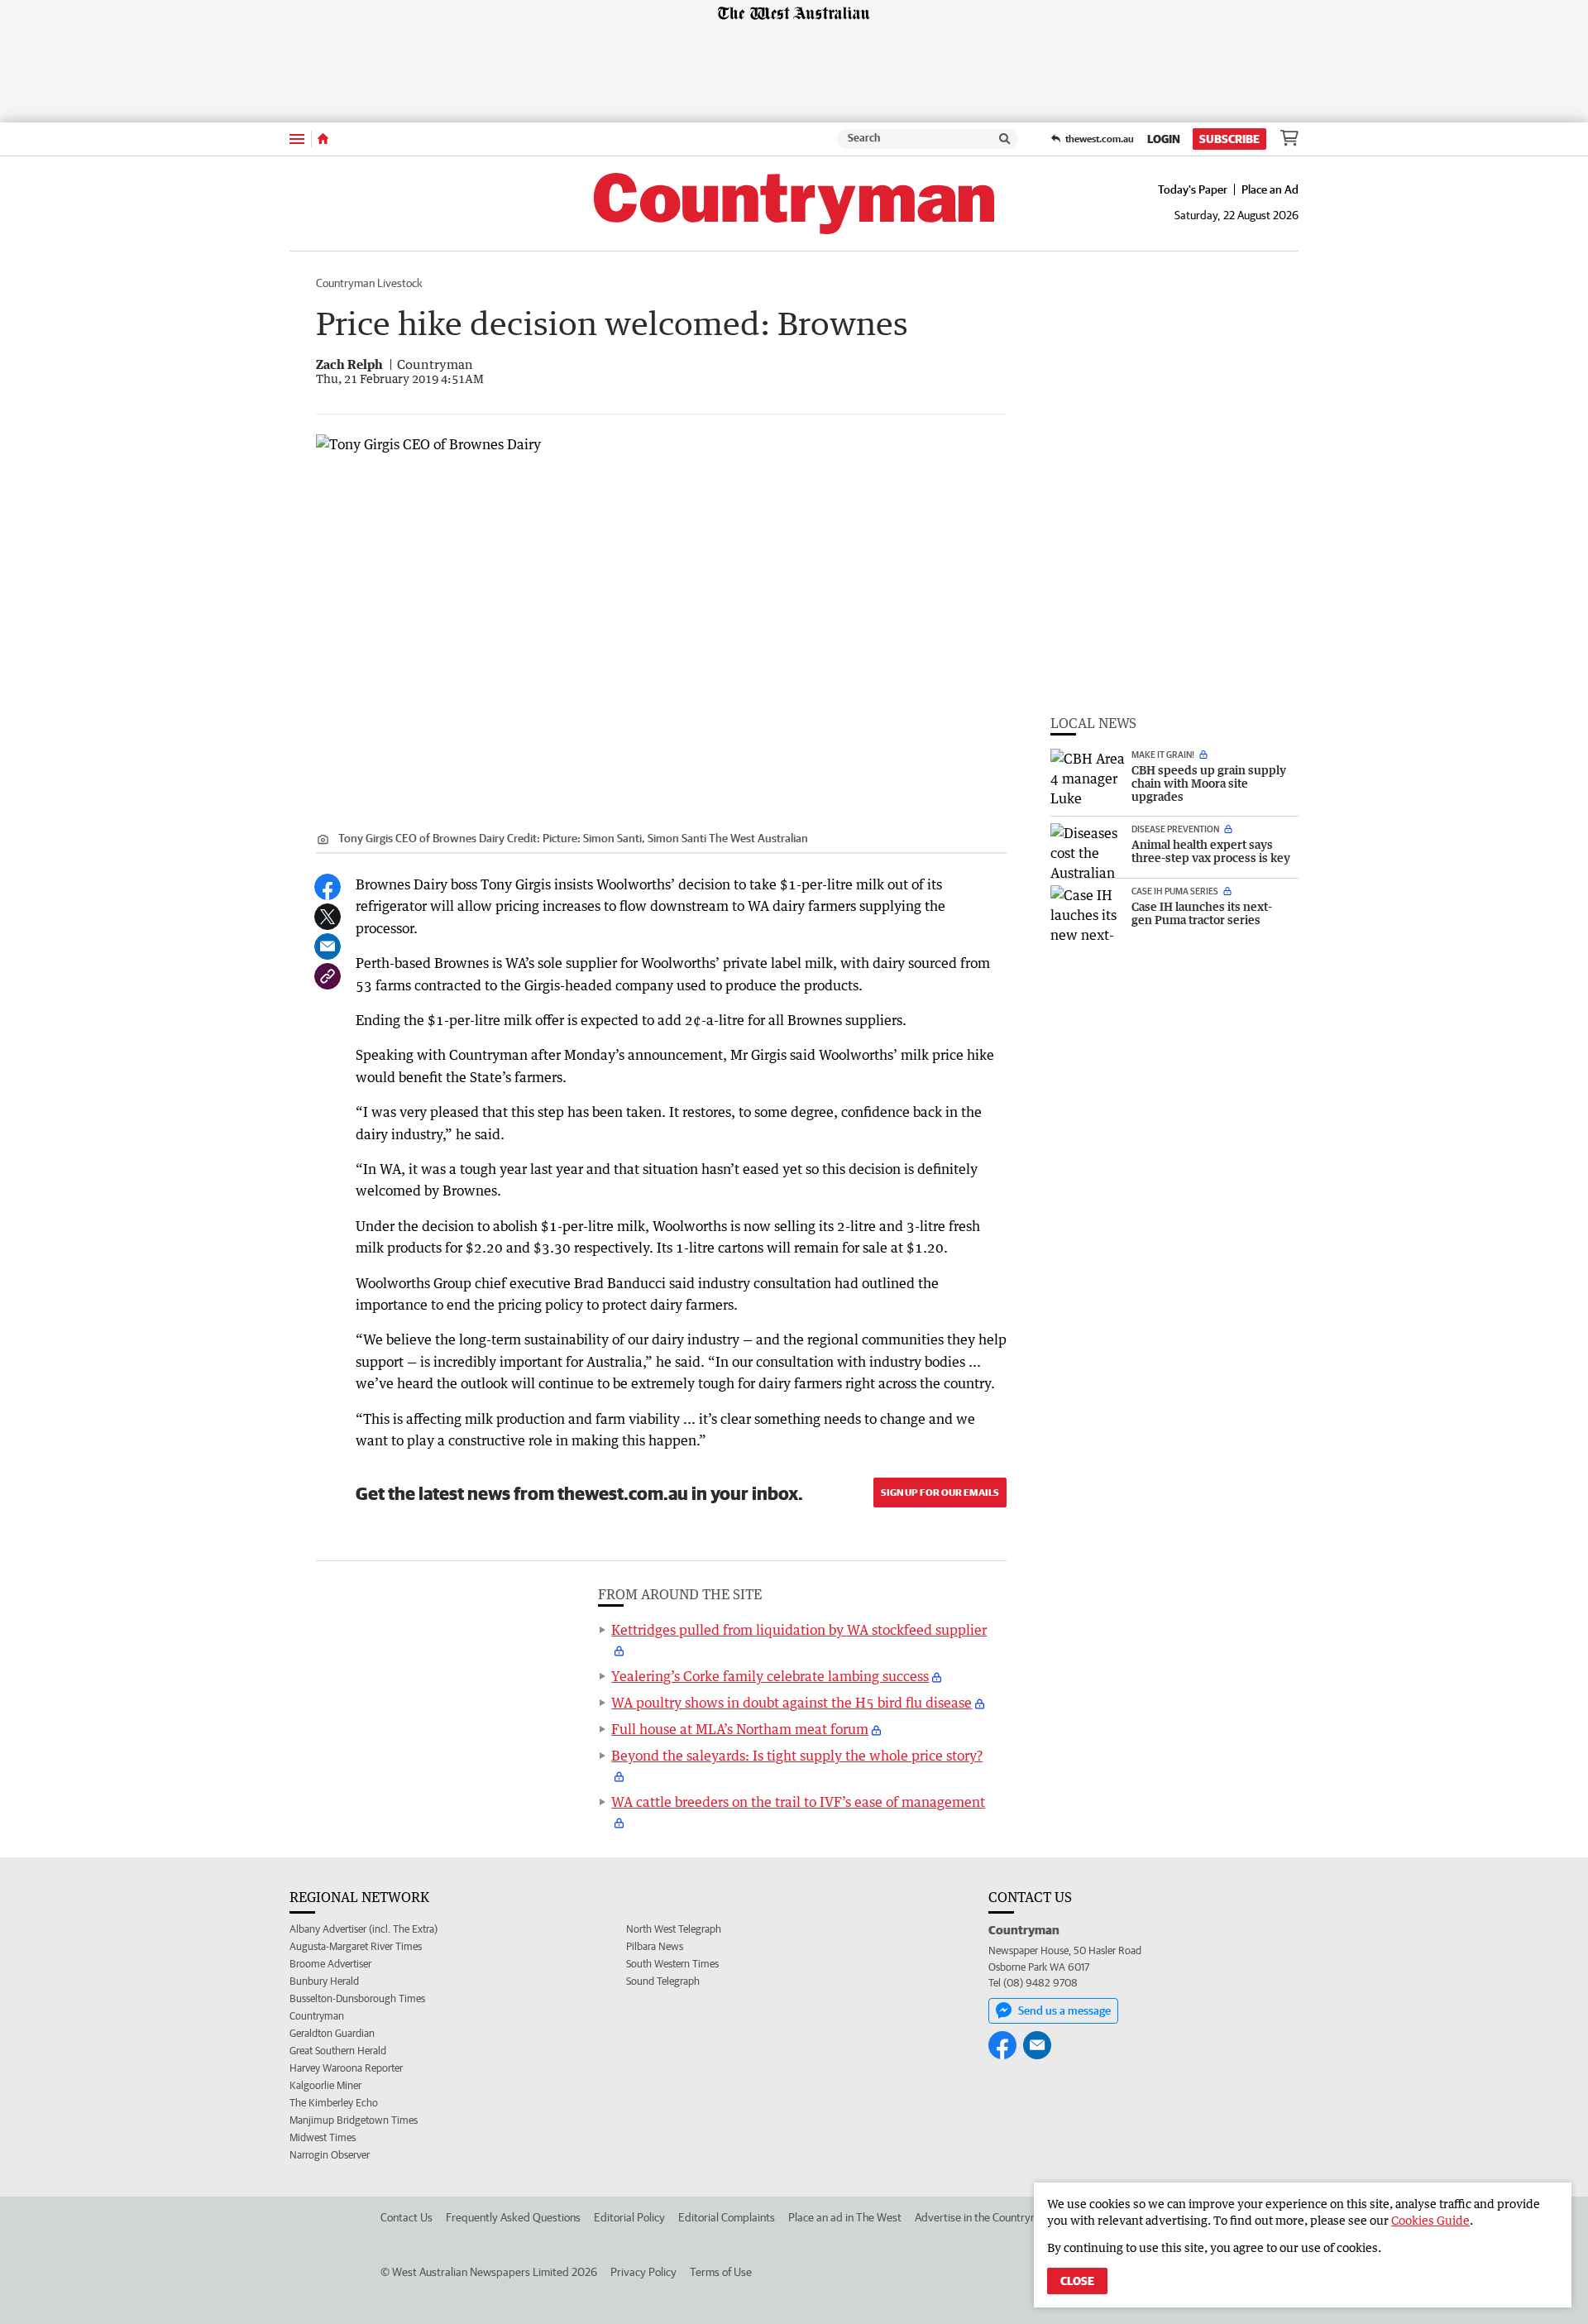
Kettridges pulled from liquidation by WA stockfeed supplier (799, 1630)
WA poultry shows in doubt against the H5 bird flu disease (792, 1703)
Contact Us (407, 2217)
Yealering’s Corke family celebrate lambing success (770, 1676)
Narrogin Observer (330, 2155)
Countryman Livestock (369, 283)
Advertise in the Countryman (983, 2217)
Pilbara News (655, 1946)
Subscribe (1229, 139)
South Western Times (672, 1964)
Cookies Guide (1430, 2220)
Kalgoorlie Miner (325, 2085)
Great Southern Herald (338, 2051)
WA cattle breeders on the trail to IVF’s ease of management (798, 1802)
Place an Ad (1270, 189)
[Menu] (297, 139)
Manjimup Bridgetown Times (354, 2120)
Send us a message (1064, 2010)
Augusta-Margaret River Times (356, 1946)
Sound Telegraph (663, 1981)
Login (1164, 139)
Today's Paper (1193, 189)
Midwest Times (323, 2137)
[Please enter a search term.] (1005, 139)
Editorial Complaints (727, 2217)
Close (1077, 2281)
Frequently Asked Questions (513, 2217)
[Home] (323, 139)
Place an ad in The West (845, 2217)
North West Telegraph (674, 1929)
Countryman (317, 2016)
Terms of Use (721, 2272)
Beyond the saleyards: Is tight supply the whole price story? (797, 1756)
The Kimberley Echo (334, 2103)
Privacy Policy (643, 2272)
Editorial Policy (629, 2217)
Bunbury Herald (324, 1981)
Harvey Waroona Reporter (346, 2068)
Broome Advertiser (330, 1964)
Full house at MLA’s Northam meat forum (740, 1729)
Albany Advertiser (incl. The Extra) (364, 1929)
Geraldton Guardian (332, 2033)
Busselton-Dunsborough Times (357, 1998)
